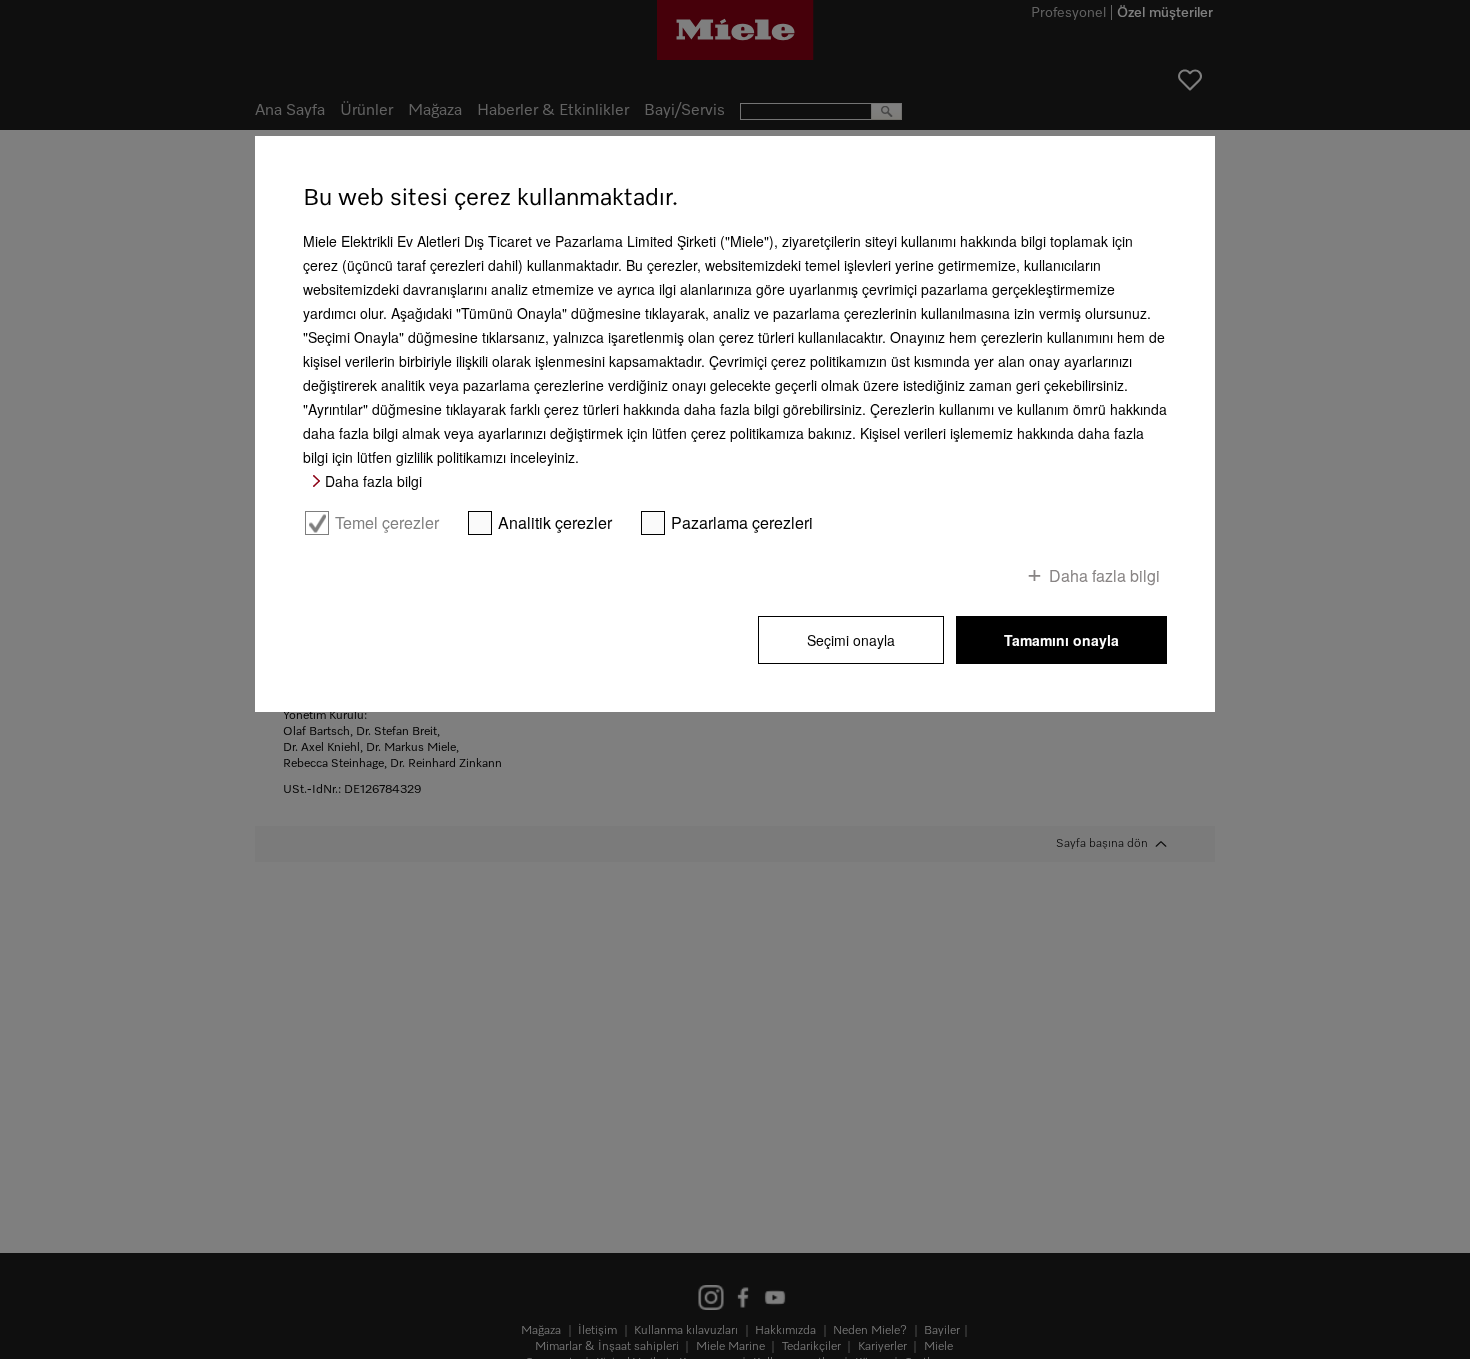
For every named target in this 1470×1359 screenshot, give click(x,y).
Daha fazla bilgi (373, 481)
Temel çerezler (387, 523)
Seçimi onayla (851, 640)
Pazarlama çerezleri (742, 523)
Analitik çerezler (555, 523)
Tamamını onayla (1061, 640)
